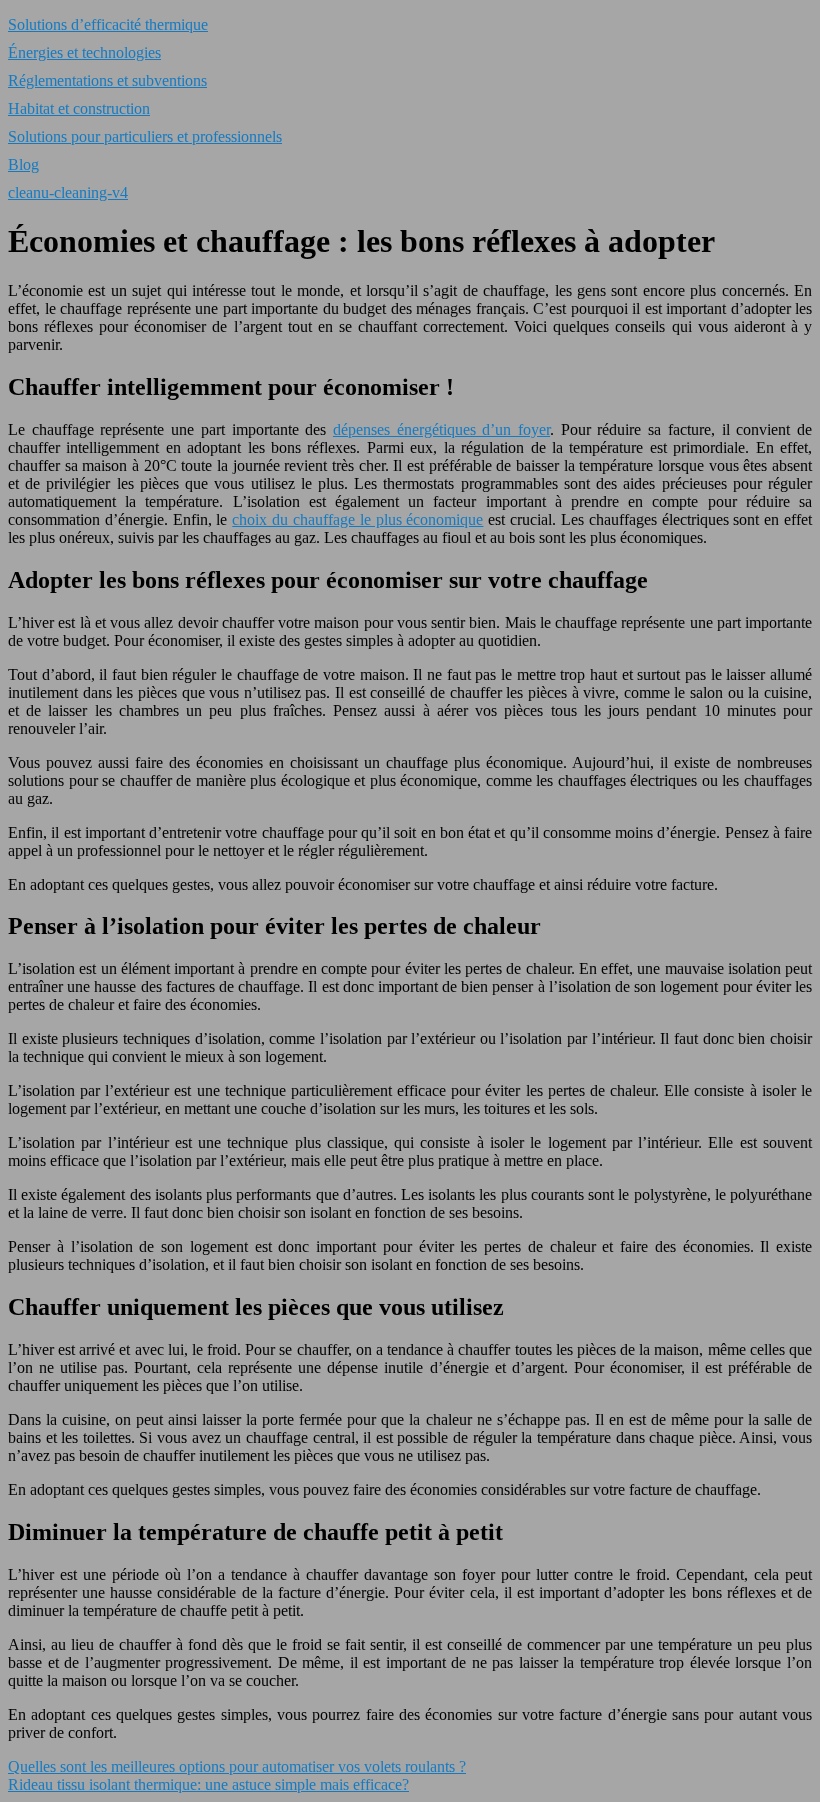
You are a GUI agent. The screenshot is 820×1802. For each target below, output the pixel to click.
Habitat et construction (79, 108)
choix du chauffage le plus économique (357, 519)
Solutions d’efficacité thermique (108, 24)
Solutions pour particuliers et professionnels (145, 136)
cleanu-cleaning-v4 (68, 192)
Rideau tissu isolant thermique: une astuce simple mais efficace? (208, 1784)
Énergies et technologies (84, 52)
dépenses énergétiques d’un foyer (441, 429)
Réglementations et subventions (107, 80)
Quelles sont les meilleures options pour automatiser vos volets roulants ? (237, 1766)
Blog (23, 164)
